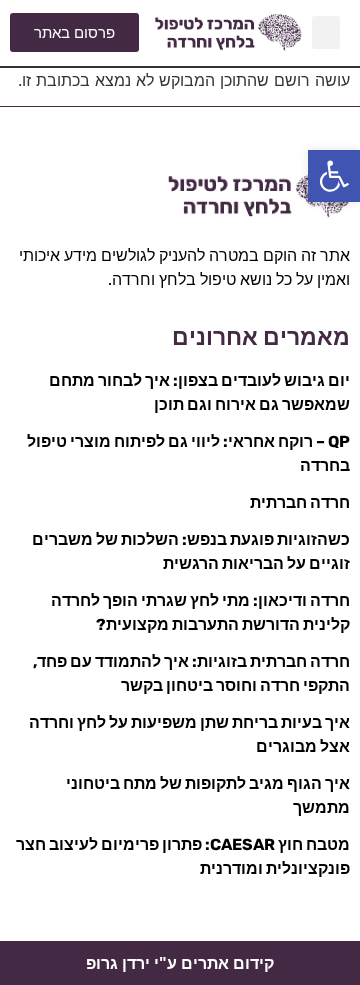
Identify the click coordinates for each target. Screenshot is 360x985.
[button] (334, 176)
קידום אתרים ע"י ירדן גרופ (180, 963)
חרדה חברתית (300, 502)
